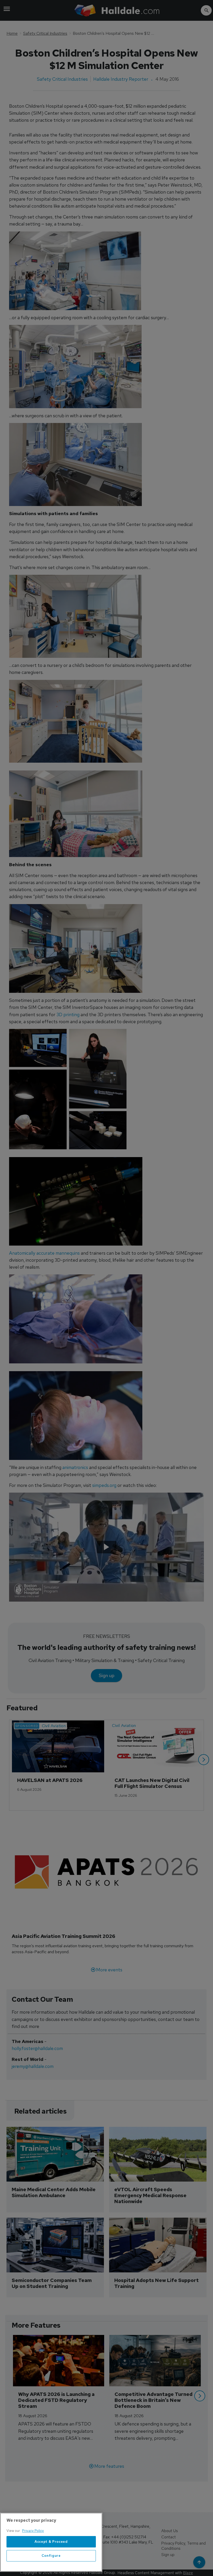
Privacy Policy (33, 2531)
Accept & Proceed (51, 2542)
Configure (51, 2556)
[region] (51, 2542)
